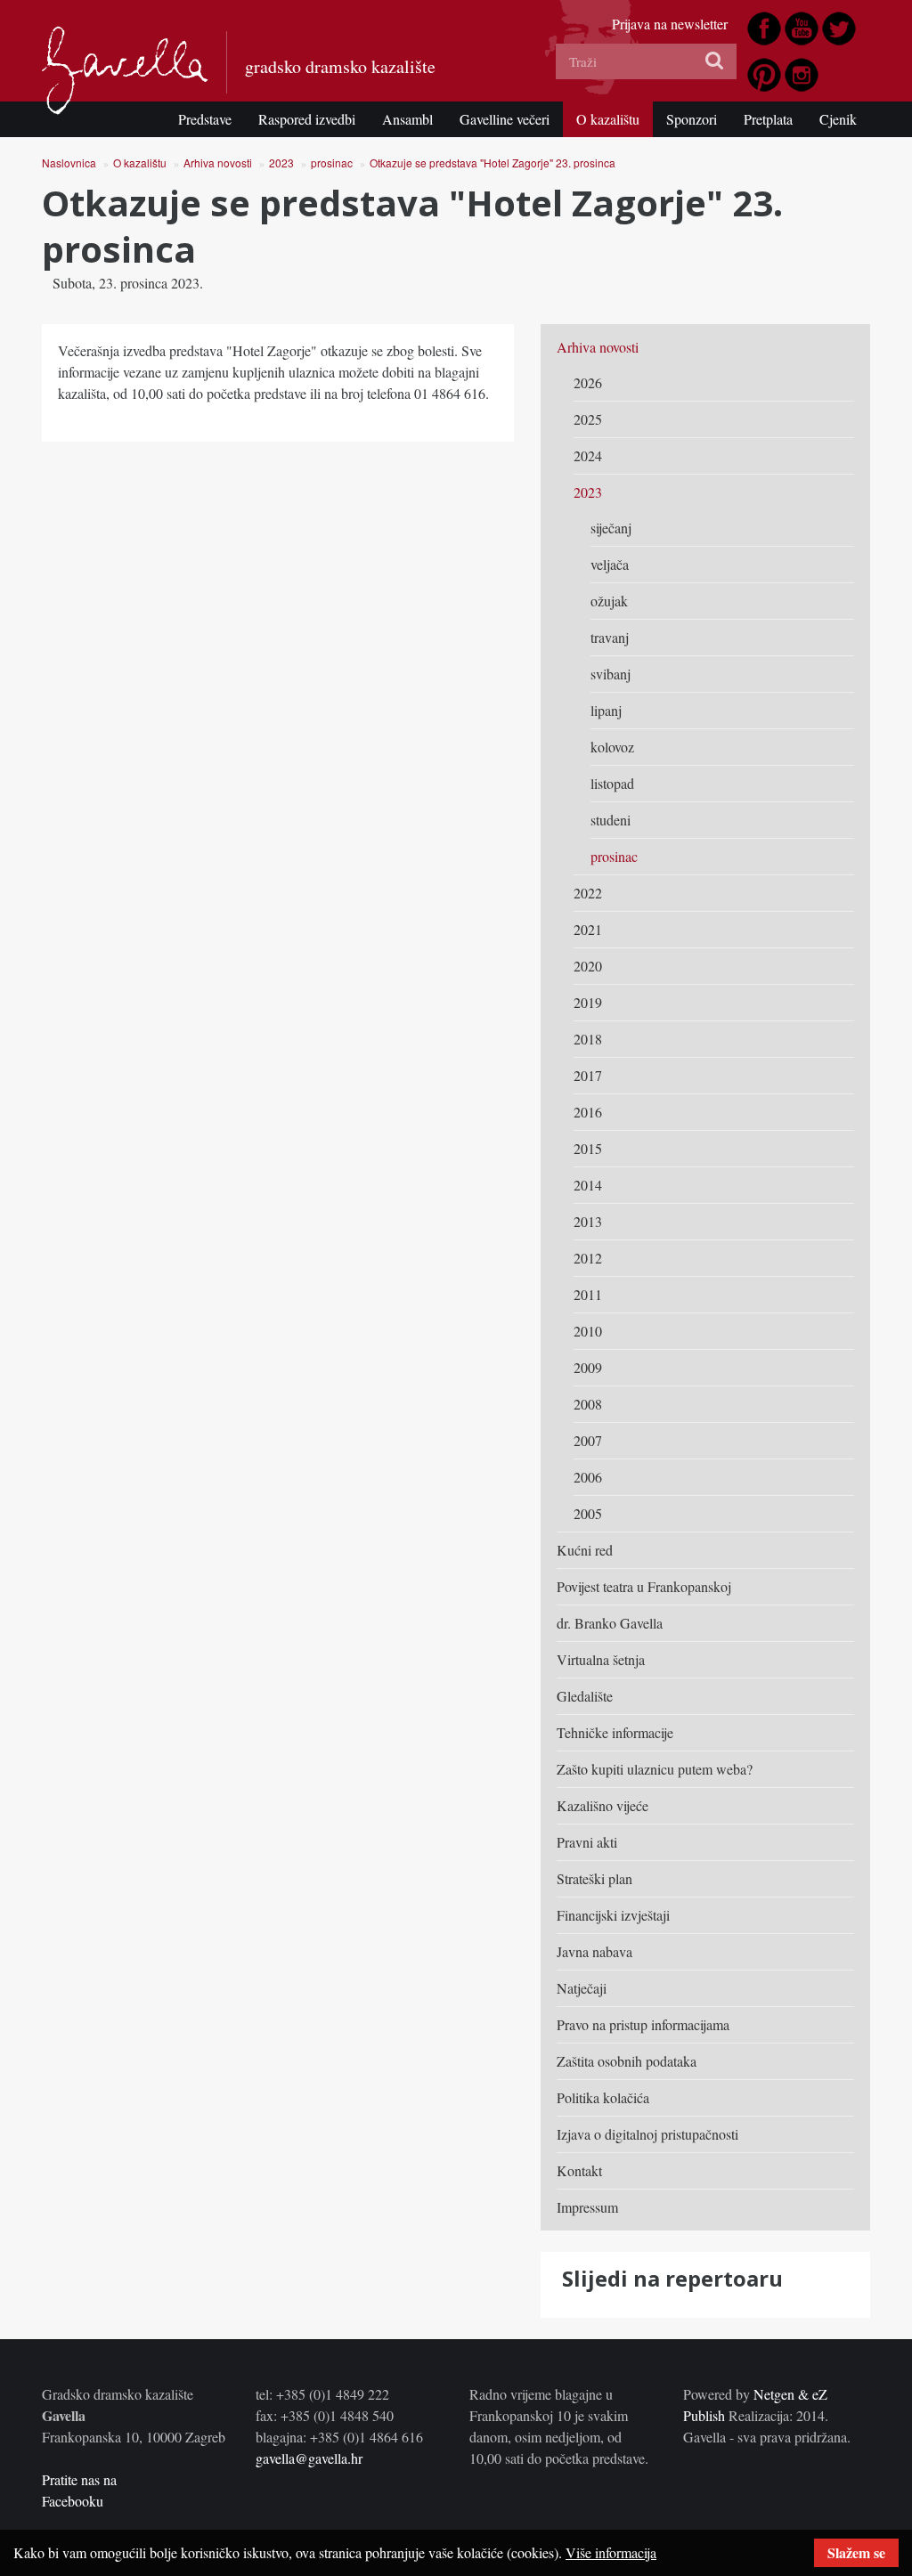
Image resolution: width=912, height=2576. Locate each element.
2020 (588, 966)
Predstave (205, 119)
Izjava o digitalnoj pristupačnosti (647, 2134)
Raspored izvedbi (307, 119)
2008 (588, 1404)
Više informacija (611, 2552)
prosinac (332, 163)
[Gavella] (125, 70)
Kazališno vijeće (603, 1805)
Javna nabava (594, 1951)
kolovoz (612, 747)
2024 (588, 455)
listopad (612, 783)
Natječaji (582, 1988)
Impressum (587, 2207)
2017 (588, 1075)
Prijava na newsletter (670, 24)
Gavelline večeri (505, 119)
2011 (588, 1294)
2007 (588, 1440)
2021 (588, 929)
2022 (588, 893)
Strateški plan (594, 1878)
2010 (588, 1331)
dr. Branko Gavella (610, 1623)
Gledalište (585, 1696)
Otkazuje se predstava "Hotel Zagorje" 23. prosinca (493, 163)
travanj (610, 637)
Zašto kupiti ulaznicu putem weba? (655, 1769)
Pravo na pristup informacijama (643, 2024)
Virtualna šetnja (601, 1659)
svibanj (611, 674)
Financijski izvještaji (613, 1915)
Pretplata (768, 119)
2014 (588, 1185)
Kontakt (579, 2170)
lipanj (606, 710)
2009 (588, 1367)
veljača (610, 564)
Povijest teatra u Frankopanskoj (644, 1586)
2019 (588, 1002)
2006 (588, 1477)
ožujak (609, 601)
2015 (588, 1148)
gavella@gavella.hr (309, 2458)
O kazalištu (608, 119)
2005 (588, 1513)
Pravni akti (587, 1842)
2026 (588, 382)
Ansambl (407, 119)
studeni (611, 820)
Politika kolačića (603, 2097)
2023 (281, 163)
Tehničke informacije (615, 1732)
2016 (588, 1112)
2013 (588, 1221)
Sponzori (692, 119)
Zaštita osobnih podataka (627, 2061)
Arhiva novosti (218, 163)
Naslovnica (69, 163)
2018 (588, 1039)
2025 (588, 419)
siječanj (611, 528)
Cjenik (838, 119)
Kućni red (585, 1550)
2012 (588, 1258)
